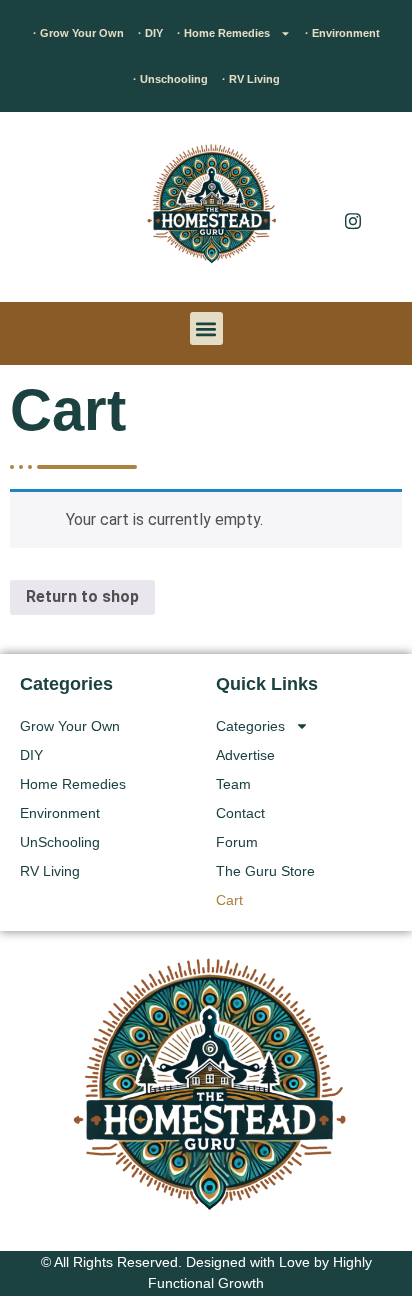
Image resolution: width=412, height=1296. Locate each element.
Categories (250, 726)
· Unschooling (170, 79)
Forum (237, 842)
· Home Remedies (223, 33)
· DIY (150, 33)
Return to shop (82, 596)
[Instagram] (353, 220)
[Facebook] (353, 180)
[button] (45, 212)
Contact (240, 813)
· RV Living (251, 79)
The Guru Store (265, 871)
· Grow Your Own (78, 33)
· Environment (342, 33)
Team (233, 784)
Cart (229, 900)
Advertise (245, 755)
